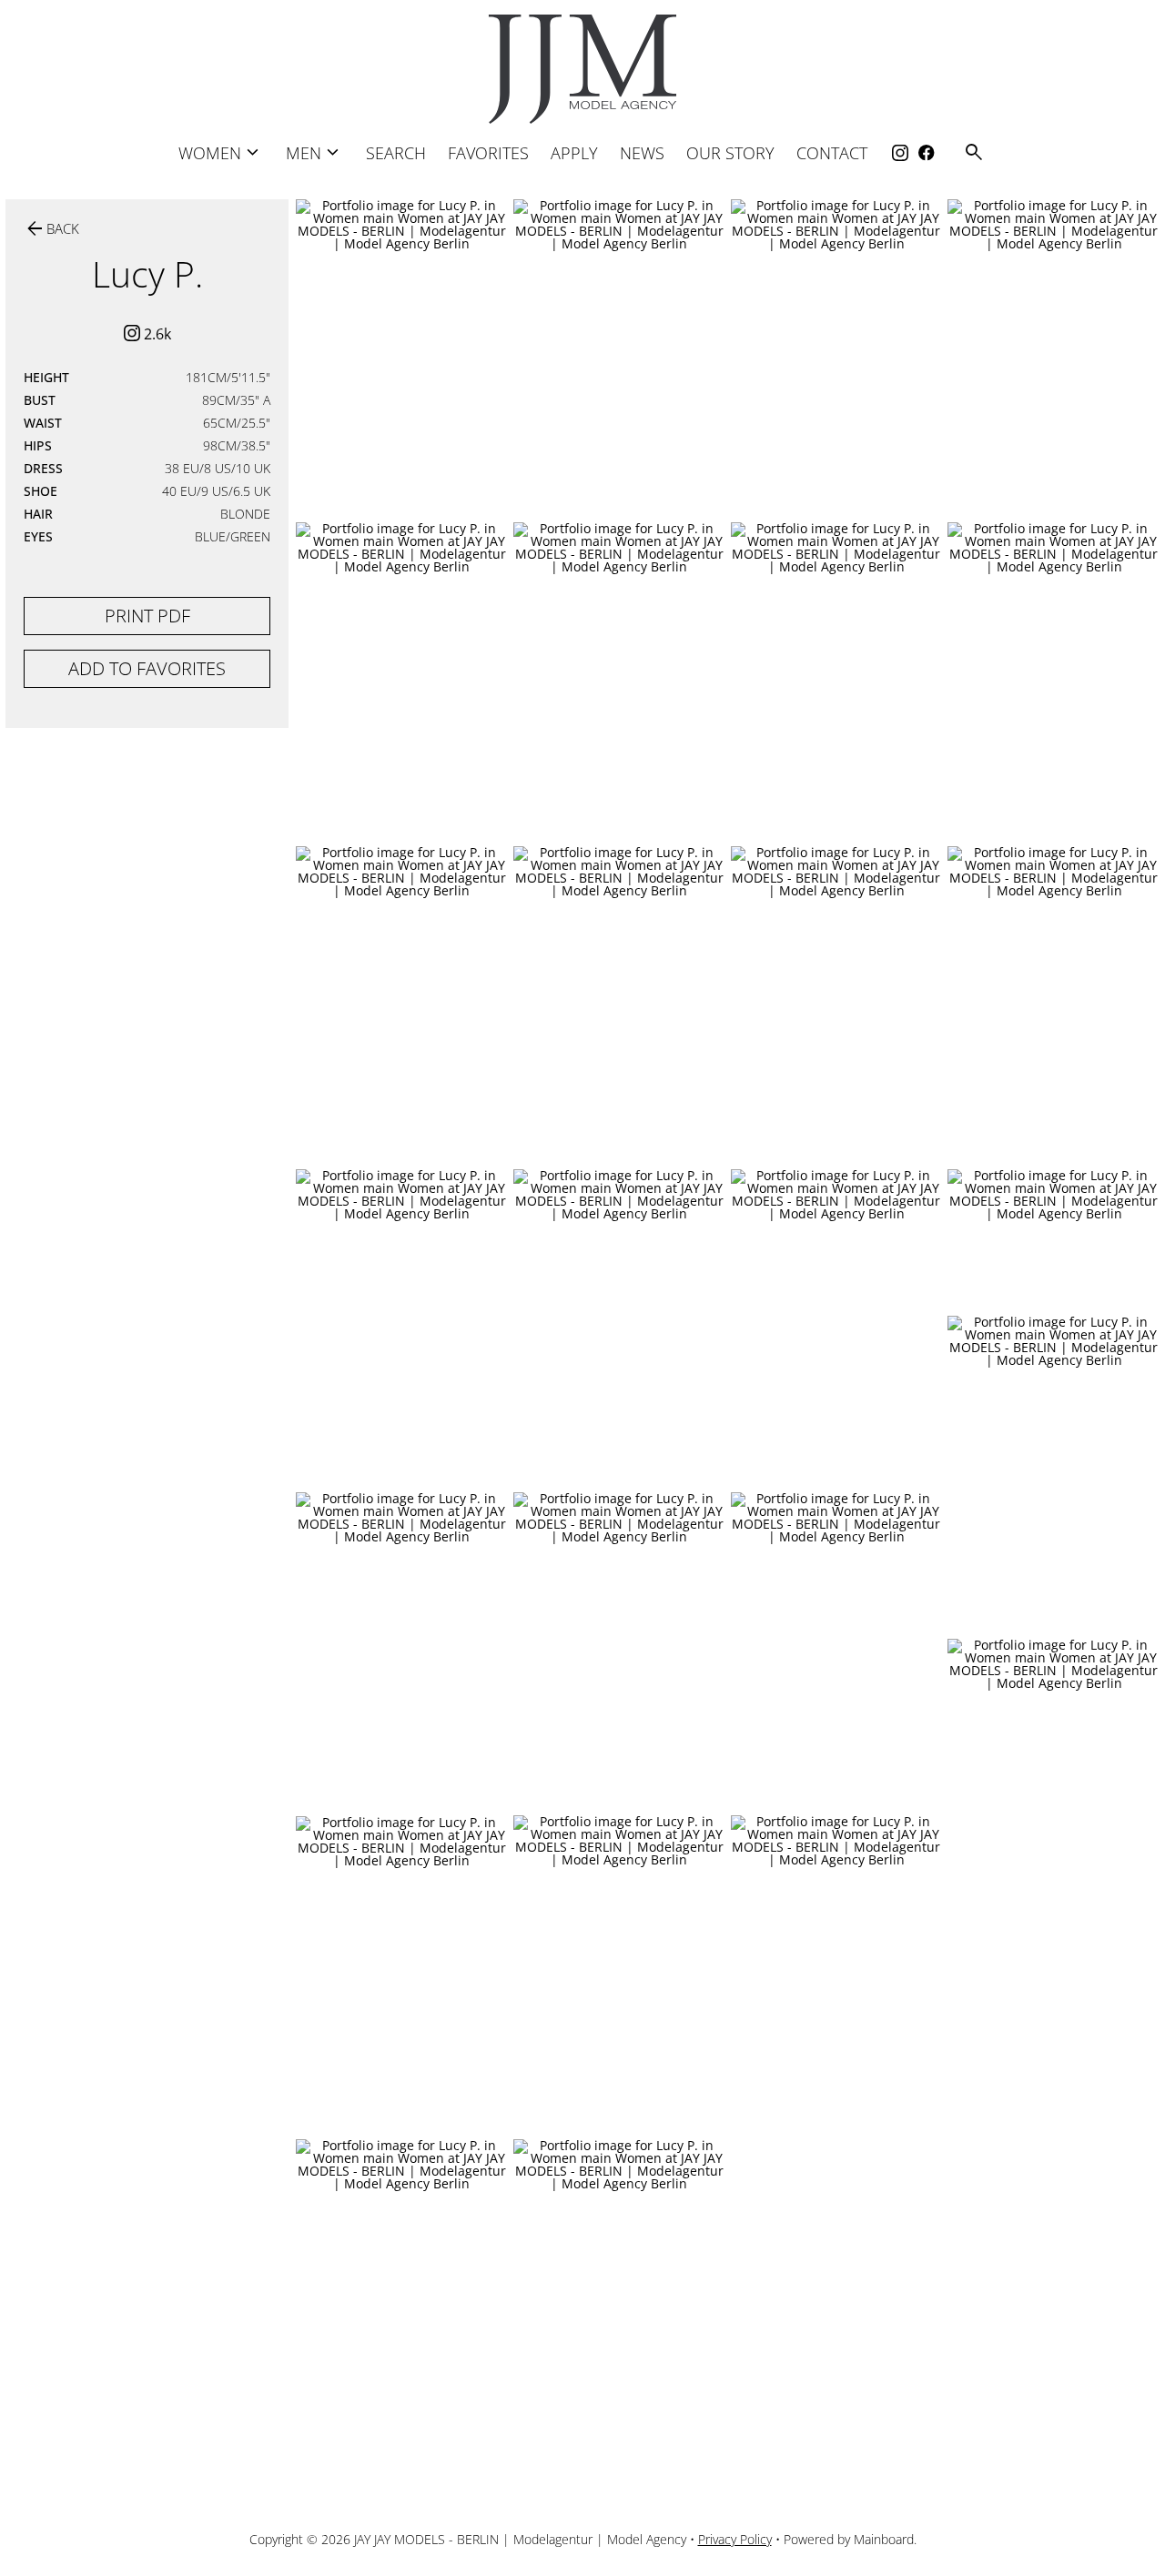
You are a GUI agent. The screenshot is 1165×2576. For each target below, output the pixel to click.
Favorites (488, 153)
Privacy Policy (735, 2539)
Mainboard (884, 2539)
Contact (832, 153)
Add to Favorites (147, 668)
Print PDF (147, 616)
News (642, 153)
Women (221, 152)
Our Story (730, 153)
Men (315, 152)
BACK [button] (51, 229)
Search (396, 153)
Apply (574, 153)
